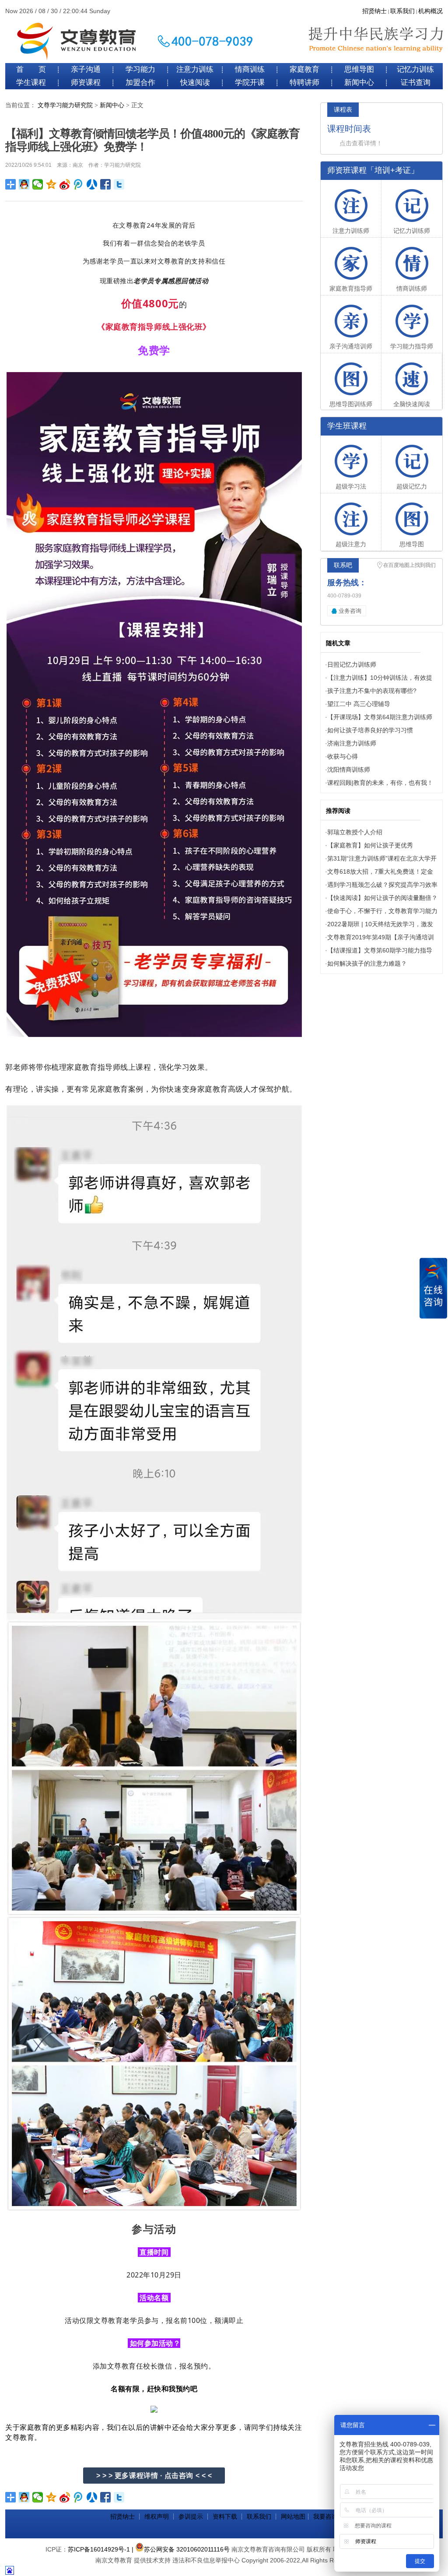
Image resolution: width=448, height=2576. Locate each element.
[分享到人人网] (92, 184)
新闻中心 (359, 83)
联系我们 (402, 11)
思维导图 (359, 69)
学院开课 (250, 83)
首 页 (31, 69)
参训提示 (191, 2516)
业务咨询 (350, 611)
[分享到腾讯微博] (79, 184)
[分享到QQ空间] (51, 184)
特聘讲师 (304, 83)
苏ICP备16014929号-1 (99, 2549)
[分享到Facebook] (106, 184)
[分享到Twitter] (119, 184)
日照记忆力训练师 (352, 664)
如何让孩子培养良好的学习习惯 (370, 730)
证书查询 (416, 83)
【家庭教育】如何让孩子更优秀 (370, 845)
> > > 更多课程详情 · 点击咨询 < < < (154, 2476)
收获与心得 (343, 756)
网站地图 (293, 2516)
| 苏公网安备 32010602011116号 (181, 2549)
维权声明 (157, 2516)
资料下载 (225, 2516)
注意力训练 (195, 69)
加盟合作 (140, 83)
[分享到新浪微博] (65, 184)
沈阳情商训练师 (349, 770)
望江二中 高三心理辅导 (359, 704)
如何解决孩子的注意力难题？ (367, 963)
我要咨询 (325, 2516)
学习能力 (140, 69)
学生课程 (31, 83)
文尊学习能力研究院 (65, 105)
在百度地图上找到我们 (409, 565)
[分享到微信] (38, 184)
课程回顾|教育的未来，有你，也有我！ (380, 783)
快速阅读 (195, 83)
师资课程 (86, 83)
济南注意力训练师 (352, 743)
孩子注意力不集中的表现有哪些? (372, 691)
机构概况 (430, 11)
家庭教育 (304, 69)
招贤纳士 (374, 11)
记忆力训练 (415, 69)
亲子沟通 (86, 69)
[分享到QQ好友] (24, 184)
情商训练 (250, 69)
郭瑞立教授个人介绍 (355, 832)
